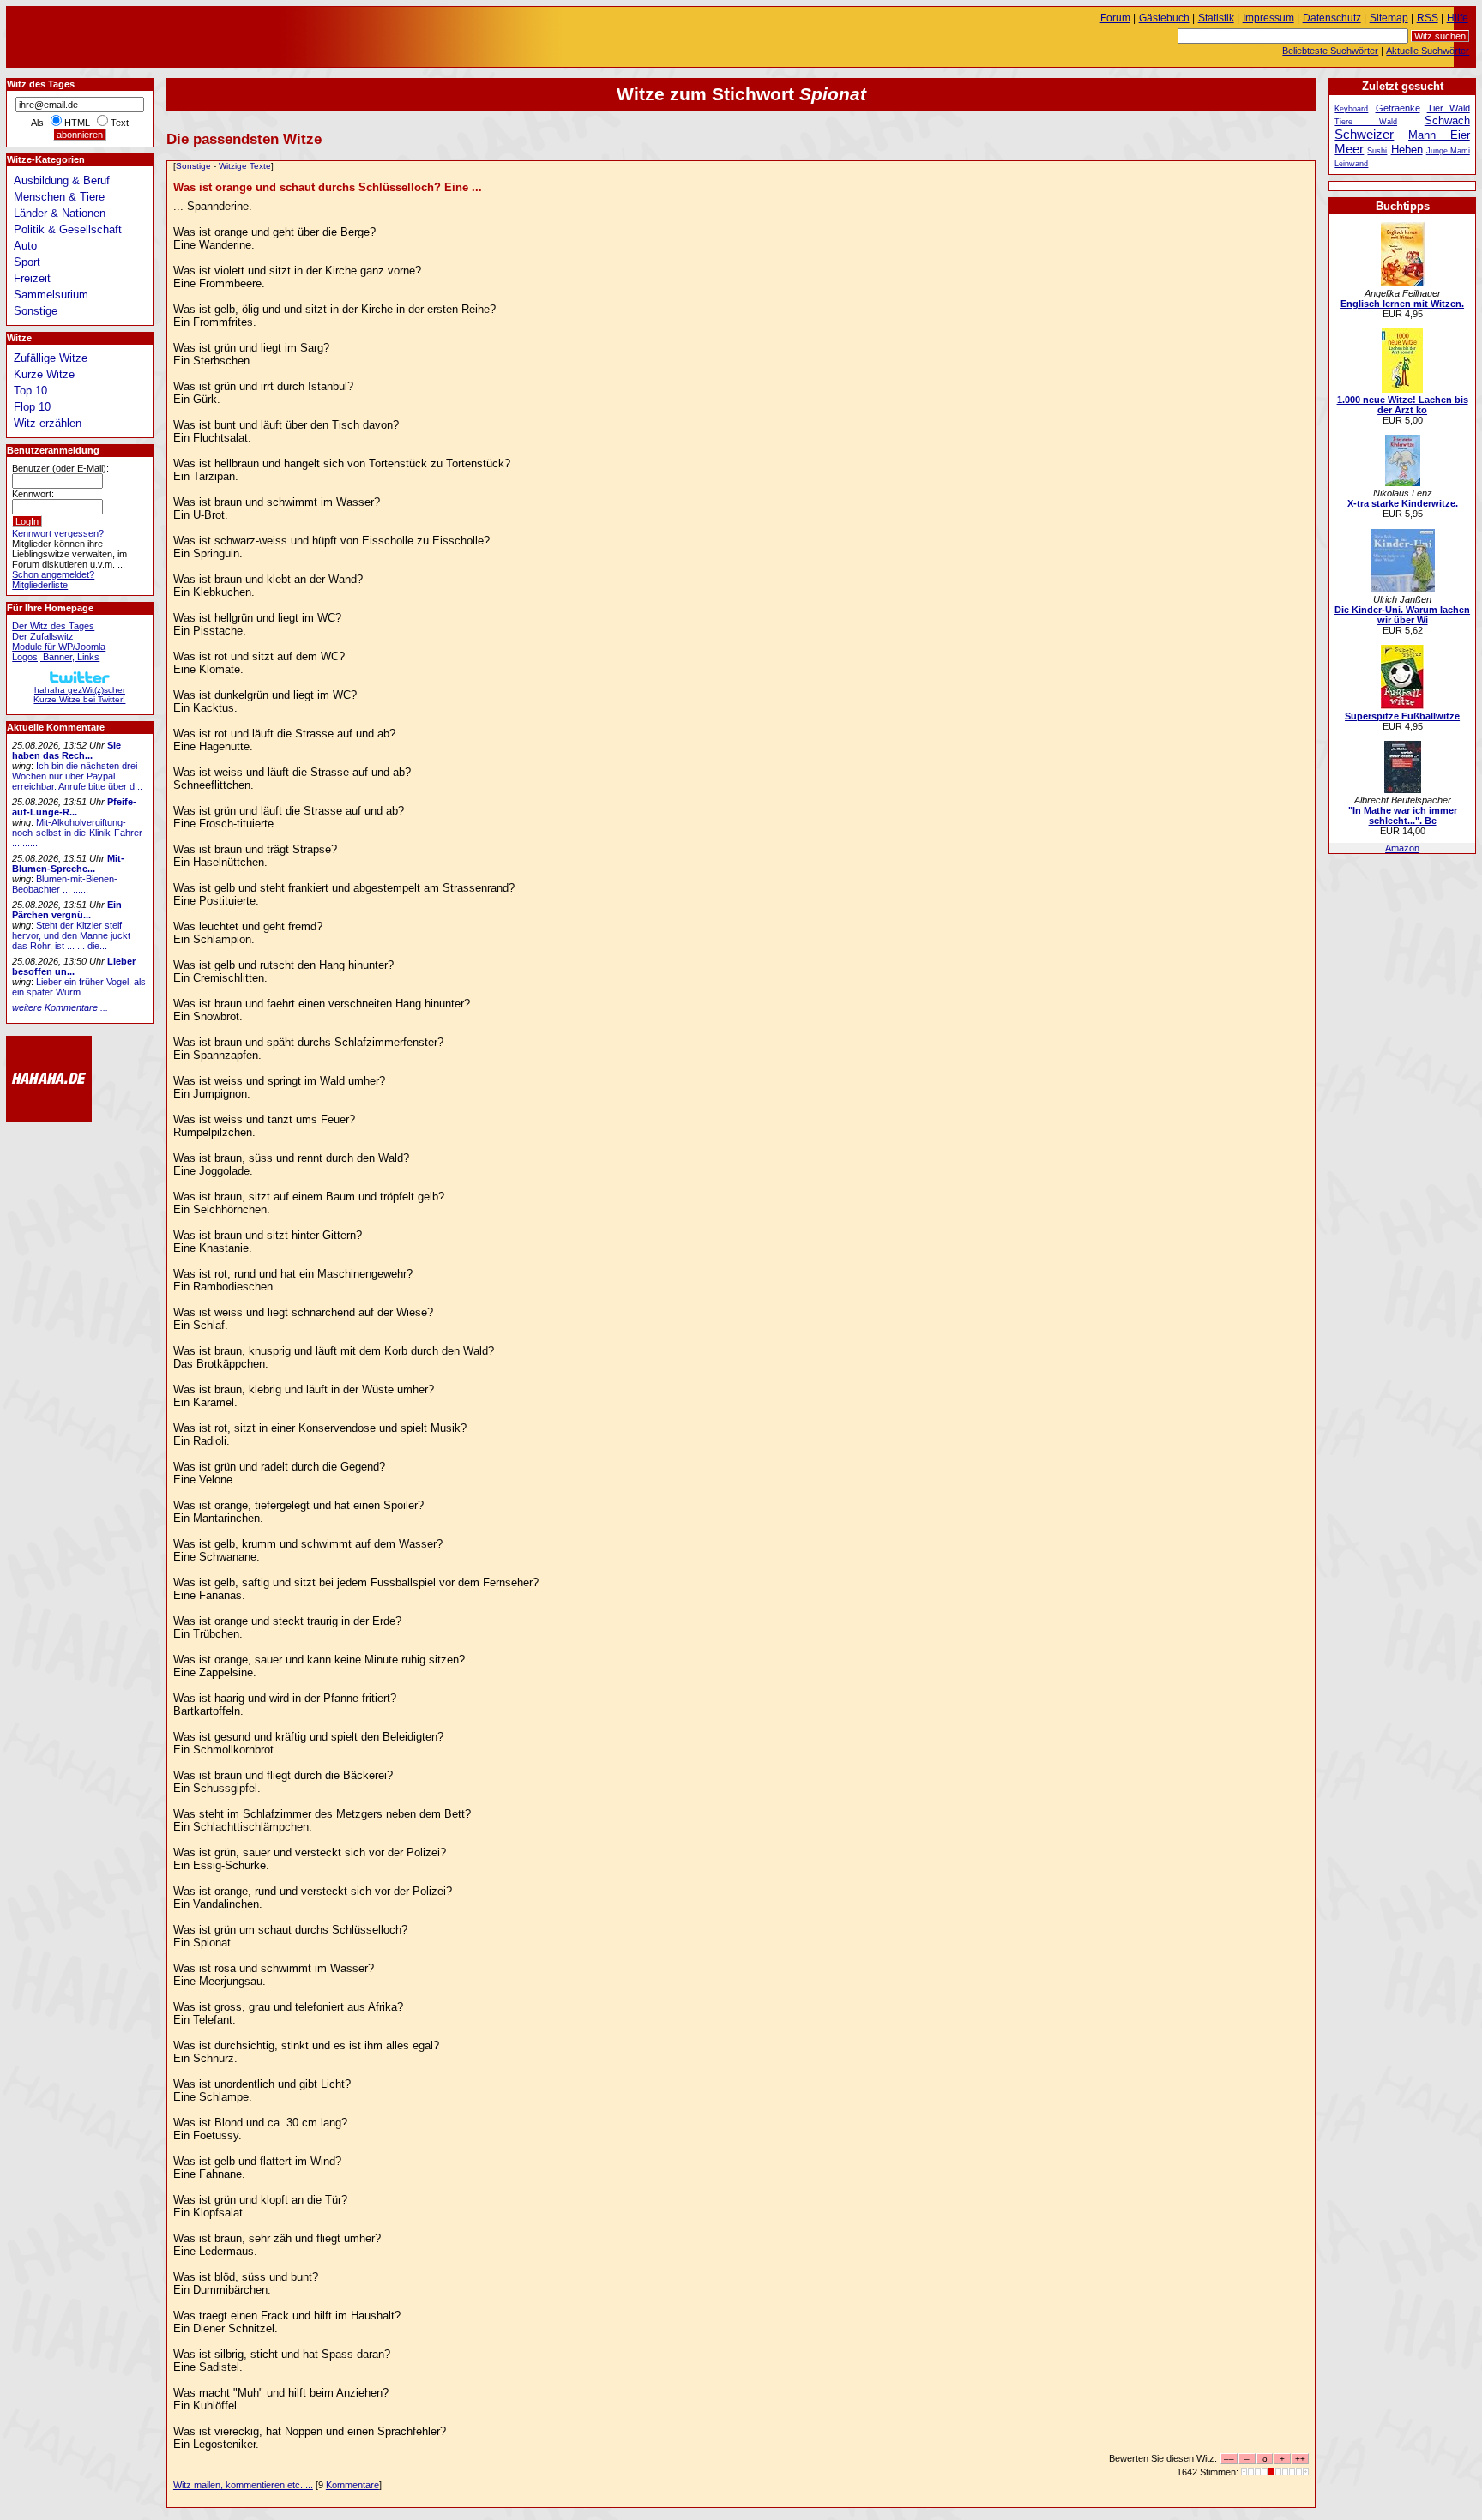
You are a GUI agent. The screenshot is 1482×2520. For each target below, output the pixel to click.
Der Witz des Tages (53, 626)
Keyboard (1351, 109)
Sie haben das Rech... (66, 750)
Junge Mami (1448, 151)
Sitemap (1389, 18)
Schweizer (1364, 134)
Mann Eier (1439, 135)
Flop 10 (32, 407)
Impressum (1268, 18)
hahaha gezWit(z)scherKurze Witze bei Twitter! (79, 695)
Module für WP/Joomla (59, 647)
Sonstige (193, 166)
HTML (77, 123)
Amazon (1402, 848)
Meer (1349, 149)
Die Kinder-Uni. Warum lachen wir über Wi (1402, 615)
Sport (27, 262)
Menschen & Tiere (59, 197)
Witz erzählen (48, 423)
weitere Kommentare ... (60, 1007)
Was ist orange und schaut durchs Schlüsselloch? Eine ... (328, 187)
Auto (25, 246)
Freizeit (32, 278)
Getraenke (1398, 108)
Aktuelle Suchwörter (1428, 51)
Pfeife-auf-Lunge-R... (74, 807)
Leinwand (1351, 164)
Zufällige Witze (51, 358)
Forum (1115, 18)
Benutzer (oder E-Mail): (60, 468)
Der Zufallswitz (43, 636)
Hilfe (1458, 18)
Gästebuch (1164, 18)
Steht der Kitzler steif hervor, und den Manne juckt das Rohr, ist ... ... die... (71, 935)
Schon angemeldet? (53, 574)
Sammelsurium (51, 295)
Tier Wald (1449, 108)
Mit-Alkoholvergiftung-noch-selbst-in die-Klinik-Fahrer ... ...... (77, 833)
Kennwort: (33, 494)
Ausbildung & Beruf (62, 180)
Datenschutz (1332, 18)
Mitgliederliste (40, 585)
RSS (1428, 18)
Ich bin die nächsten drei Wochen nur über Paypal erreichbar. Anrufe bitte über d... (77, 776)
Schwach (1447, 120)
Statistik (1216, 18)
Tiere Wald (1366, 122)
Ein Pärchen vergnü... (67, 910)
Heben (1407, 150)
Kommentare (352, 2485)
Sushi (1377, 151)
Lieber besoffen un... (74, 966)
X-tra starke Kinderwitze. (1403, 503)
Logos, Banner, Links (56, 657)
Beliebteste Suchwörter (1330, 51)
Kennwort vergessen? (58, 533)
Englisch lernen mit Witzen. (1402, 304)
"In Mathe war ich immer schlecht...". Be (1403, 815)
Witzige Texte (245, 166)
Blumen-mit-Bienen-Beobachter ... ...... (65, 884)
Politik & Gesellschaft (68, 229)
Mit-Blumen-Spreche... (68, 863)
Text (120, 123)
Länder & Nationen (60, 213)
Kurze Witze (44, 374)
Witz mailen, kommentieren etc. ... (243, 2485)
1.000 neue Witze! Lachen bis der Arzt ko (1403, 405)
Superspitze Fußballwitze (1402, 716)
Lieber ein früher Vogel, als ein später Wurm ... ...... (79, 987)
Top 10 (30, 391)
